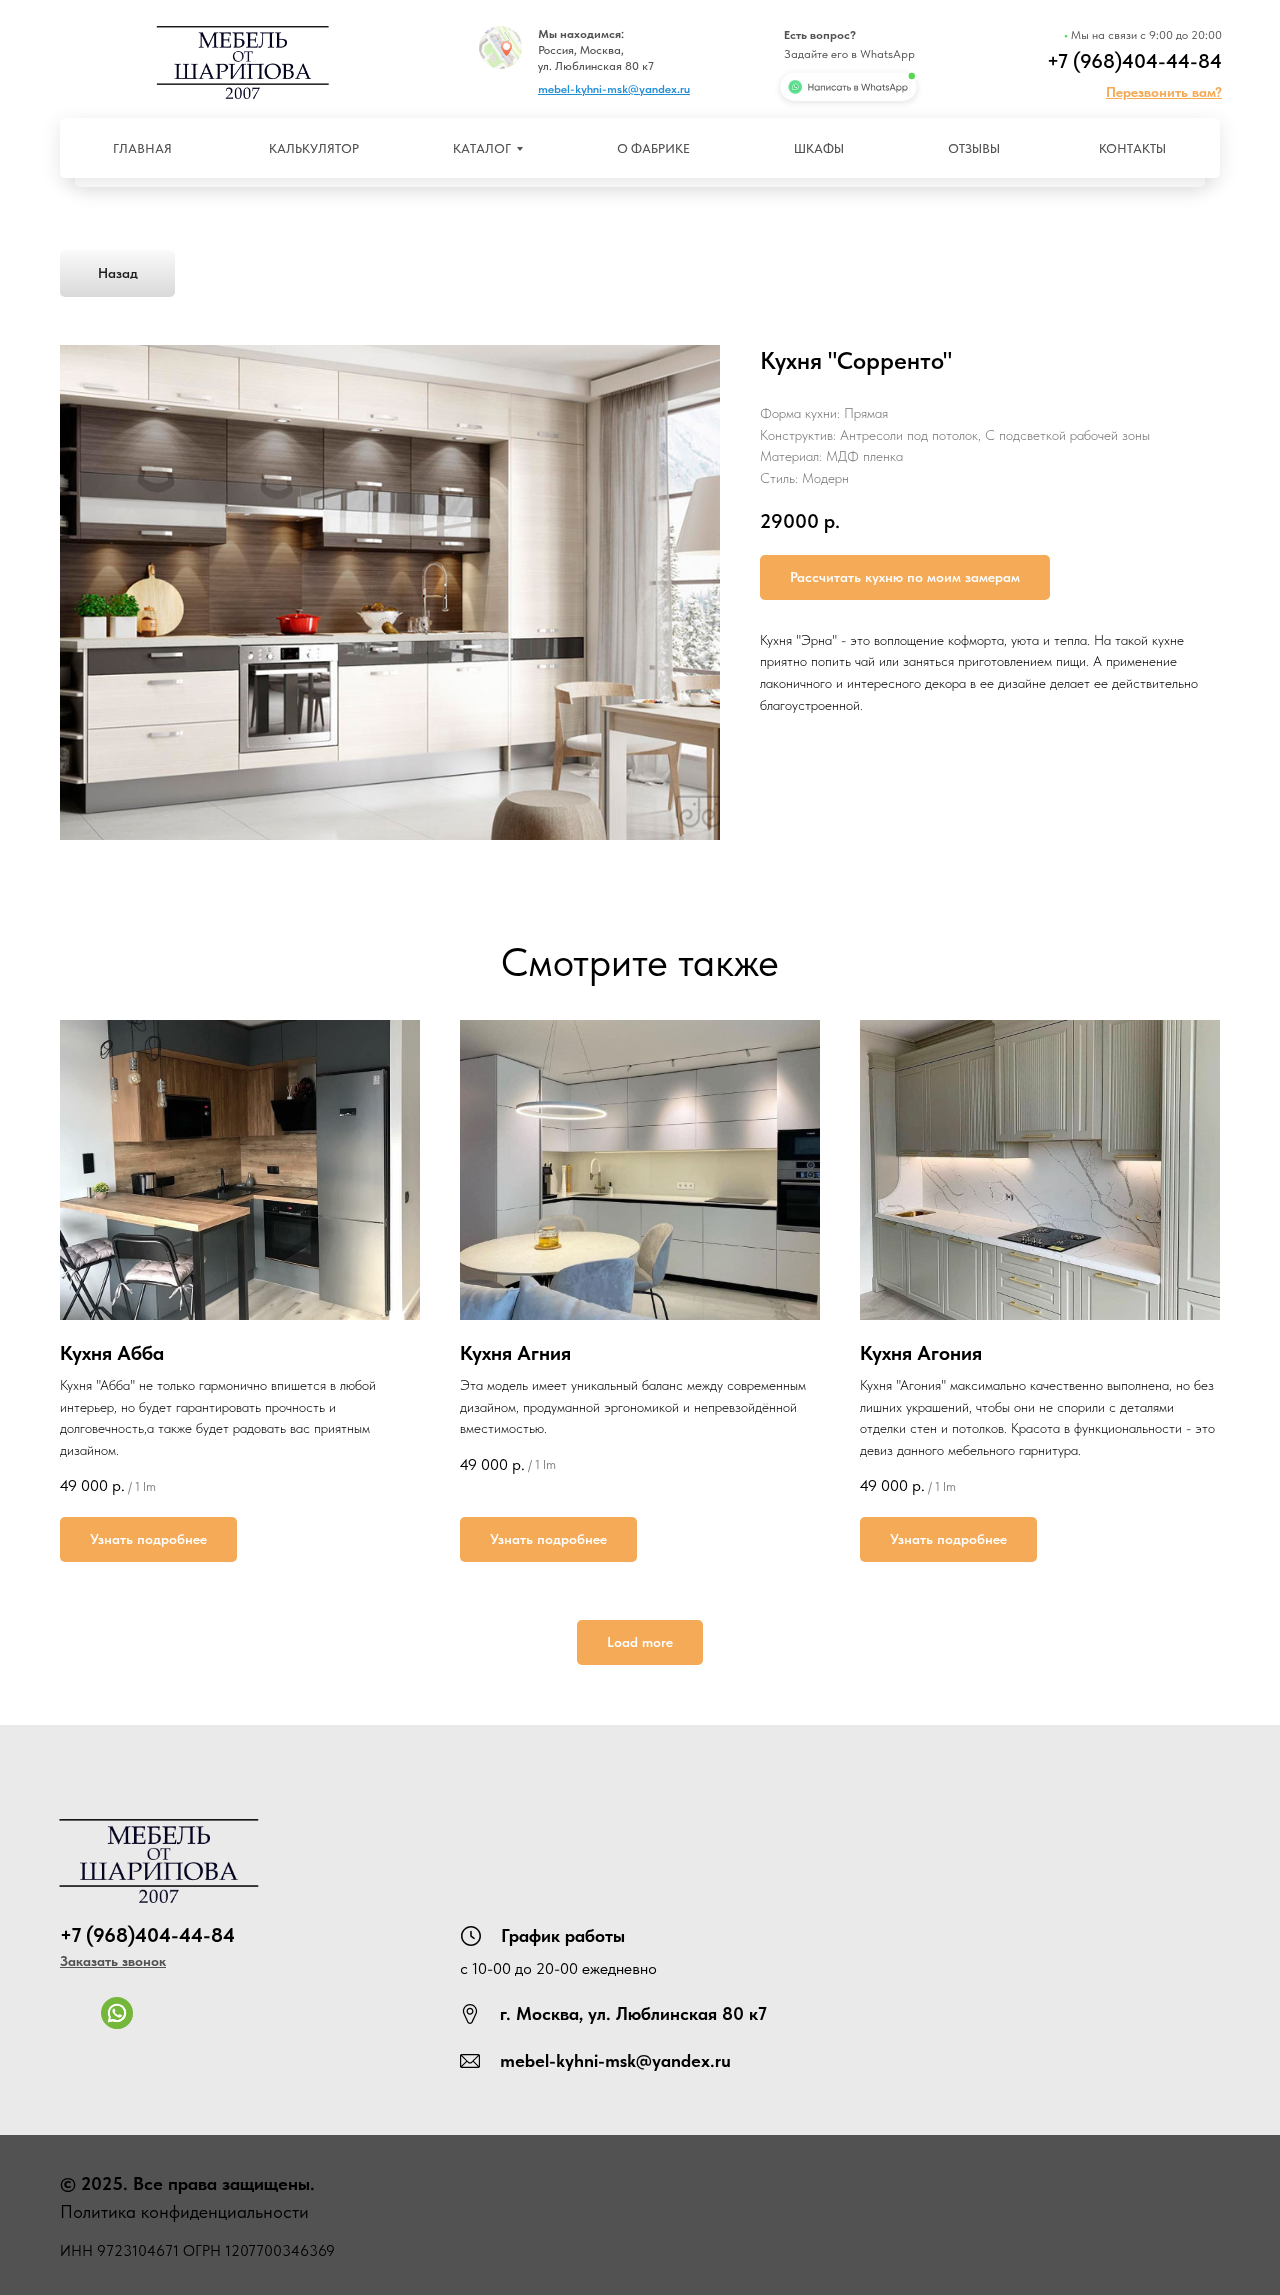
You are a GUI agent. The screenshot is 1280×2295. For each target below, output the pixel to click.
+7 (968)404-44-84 (1134, 61)
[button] (1164, 92)
